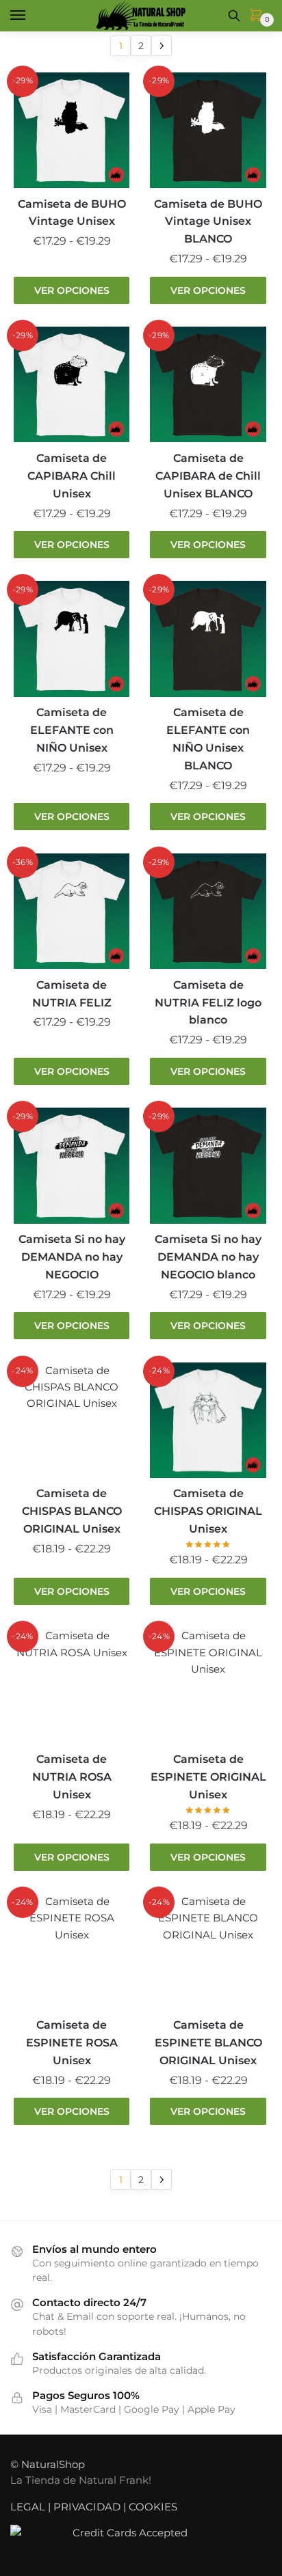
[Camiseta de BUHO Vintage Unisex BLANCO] (208, 130)
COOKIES (153, 2507)
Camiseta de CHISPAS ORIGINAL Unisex (208, 1511)
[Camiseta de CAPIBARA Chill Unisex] (72, 384)
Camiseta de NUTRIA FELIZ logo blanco (208, 1003)
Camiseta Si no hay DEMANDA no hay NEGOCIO (72, 1257)
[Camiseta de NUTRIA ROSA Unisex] (72, 1685)
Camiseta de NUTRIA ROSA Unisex (72, 1777)
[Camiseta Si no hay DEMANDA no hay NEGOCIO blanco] (208, 1165)
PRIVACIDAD (87, 2507)
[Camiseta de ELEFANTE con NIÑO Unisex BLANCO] (208, 639)
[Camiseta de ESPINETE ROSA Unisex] (72, 1951)
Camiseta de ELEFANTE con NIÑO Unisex (72, 730)
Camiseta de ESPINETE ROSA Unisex (72, 2043)
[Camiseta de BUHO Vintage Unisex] (72, 130)
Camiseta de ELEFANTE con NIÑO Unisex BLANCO (208, 739)
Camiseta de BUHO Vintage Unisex (72, 213)
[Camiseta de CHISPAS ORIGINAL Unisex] (208, 1420)
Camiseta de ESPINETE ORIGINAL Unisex (208, 1777)
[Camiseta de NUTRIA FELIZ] (72, 911)
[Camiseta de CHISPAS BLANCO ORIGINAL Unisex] (72, 1420)
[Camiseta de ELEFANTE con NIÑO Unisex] (72, 639)
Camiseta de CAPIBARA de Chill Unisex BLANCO (208, 476)
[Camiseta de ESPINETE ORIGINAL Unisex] (208, 1685)
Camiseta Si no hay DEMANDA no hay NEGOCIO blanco (208, 1257)
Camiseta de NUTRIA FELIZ (72, 994)
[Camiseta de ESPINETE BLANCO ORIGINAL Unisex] (208, 1951)
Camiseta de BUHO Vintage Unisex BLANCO (208, 222)
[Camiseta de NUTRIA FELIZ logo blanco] (208, 911)
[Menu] (31, 16)
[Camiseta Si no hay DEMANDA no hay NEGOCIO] (72, 1165)
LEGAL (28, 2507)
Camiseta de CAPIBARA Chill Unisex (72, 476)
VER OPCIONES (72, 290)
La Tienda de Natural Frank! (81, 2480)
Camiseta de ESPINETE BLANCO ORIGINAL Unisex (208, 2043)
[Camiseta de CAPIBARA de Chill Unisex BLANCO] (208, 384)
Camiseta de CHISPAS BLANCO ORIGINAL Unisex (72, 1511)
